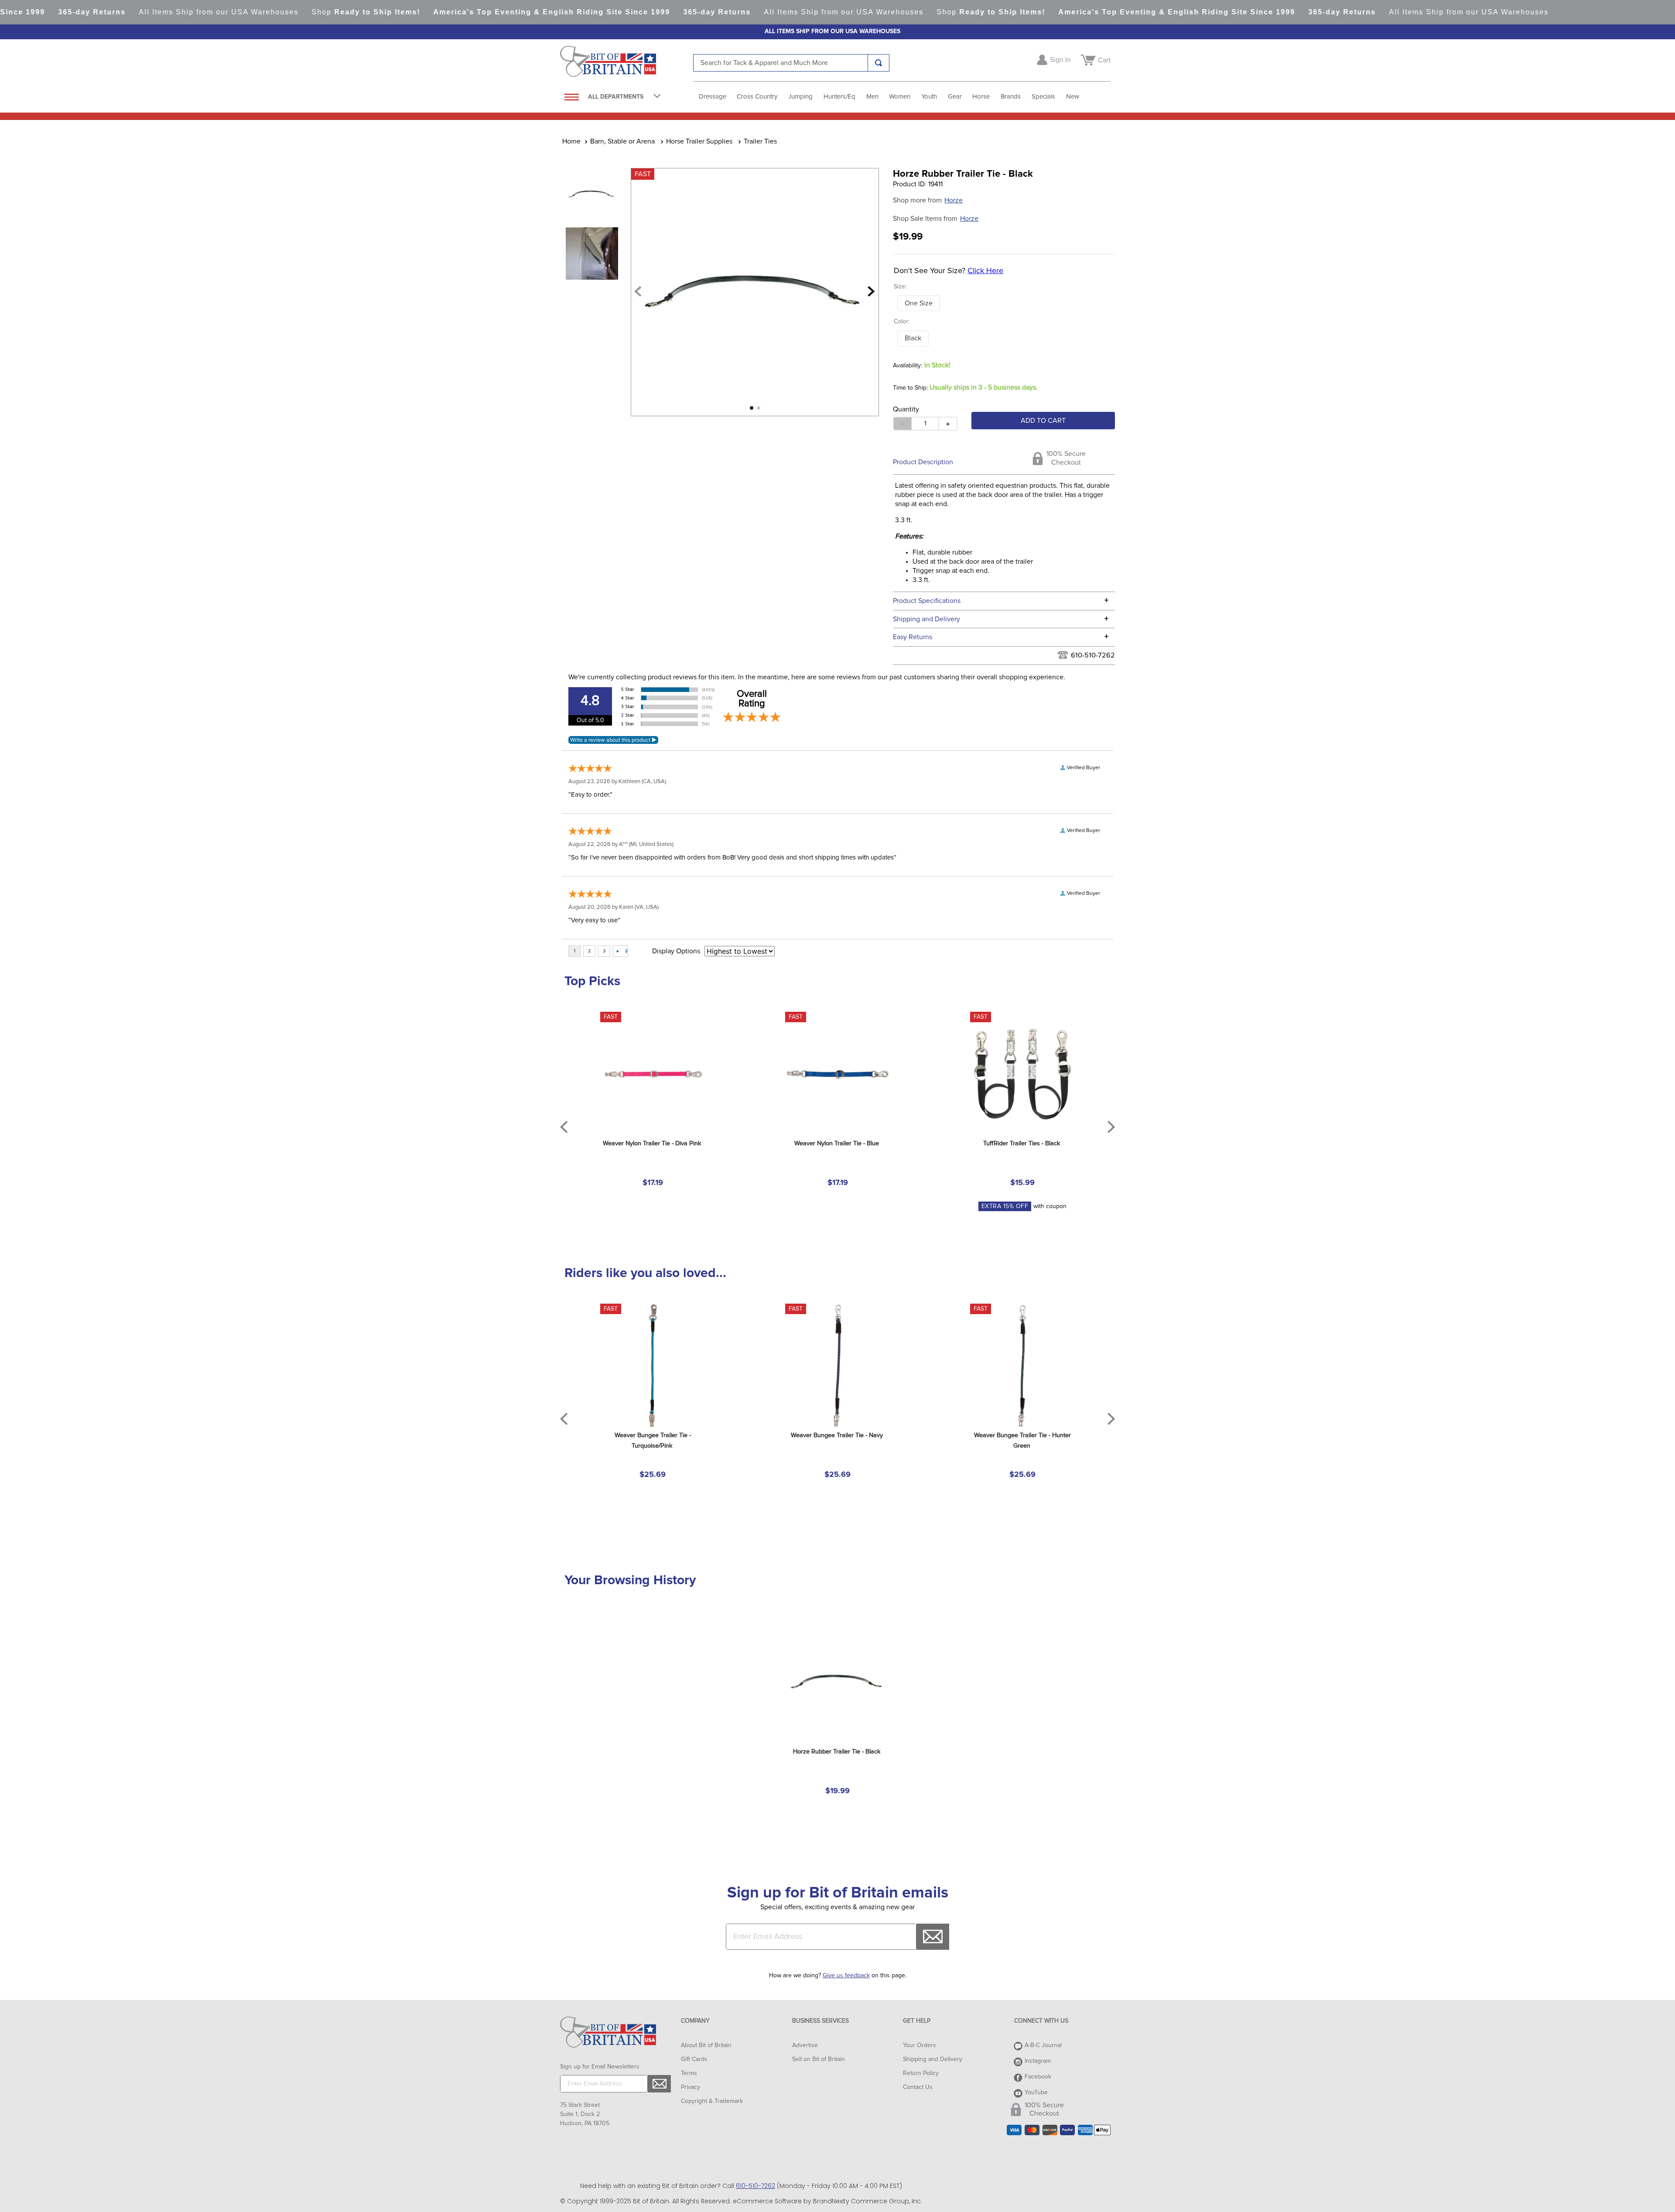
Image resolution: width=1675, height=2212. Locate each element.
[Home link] (571, 141)
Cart (1104, 60)
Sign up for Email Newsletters (600, 2067)
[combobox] (791, 63)
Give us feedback (846, 1976)
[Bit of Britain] (627, 64)
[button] (919, 303)
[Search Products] (879, 63)
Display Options (676, 951)
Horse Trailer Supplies (699, 141)
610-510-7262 (1093, 655)
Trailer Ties (760, 141)
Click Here (985, 271)
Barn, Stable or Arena (622, 141)
